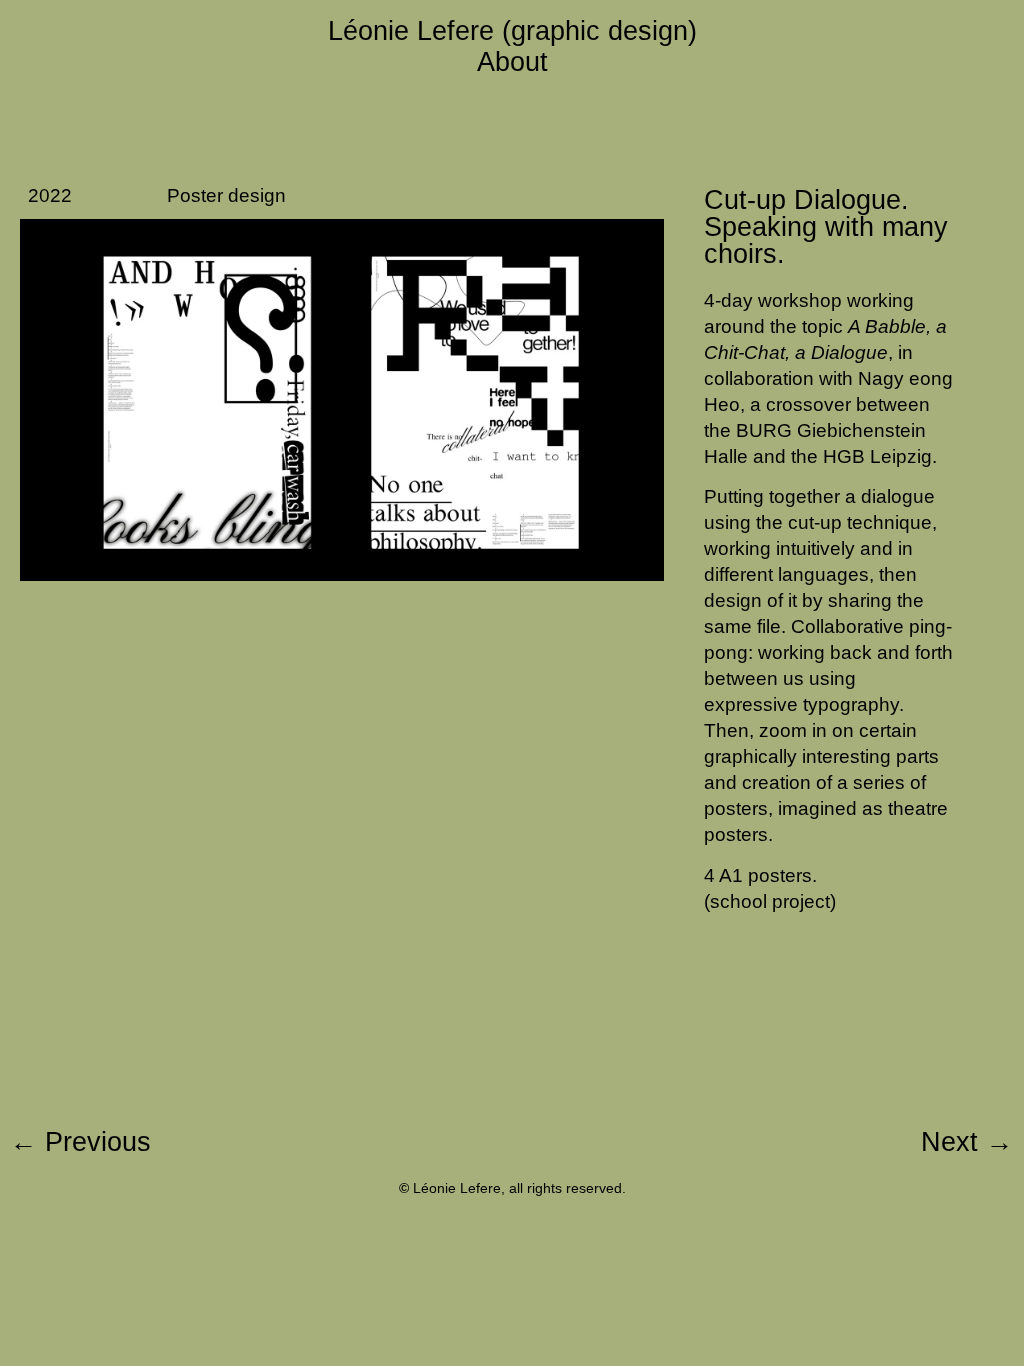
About (512, 62)
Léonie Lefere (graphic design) (512, 31)
